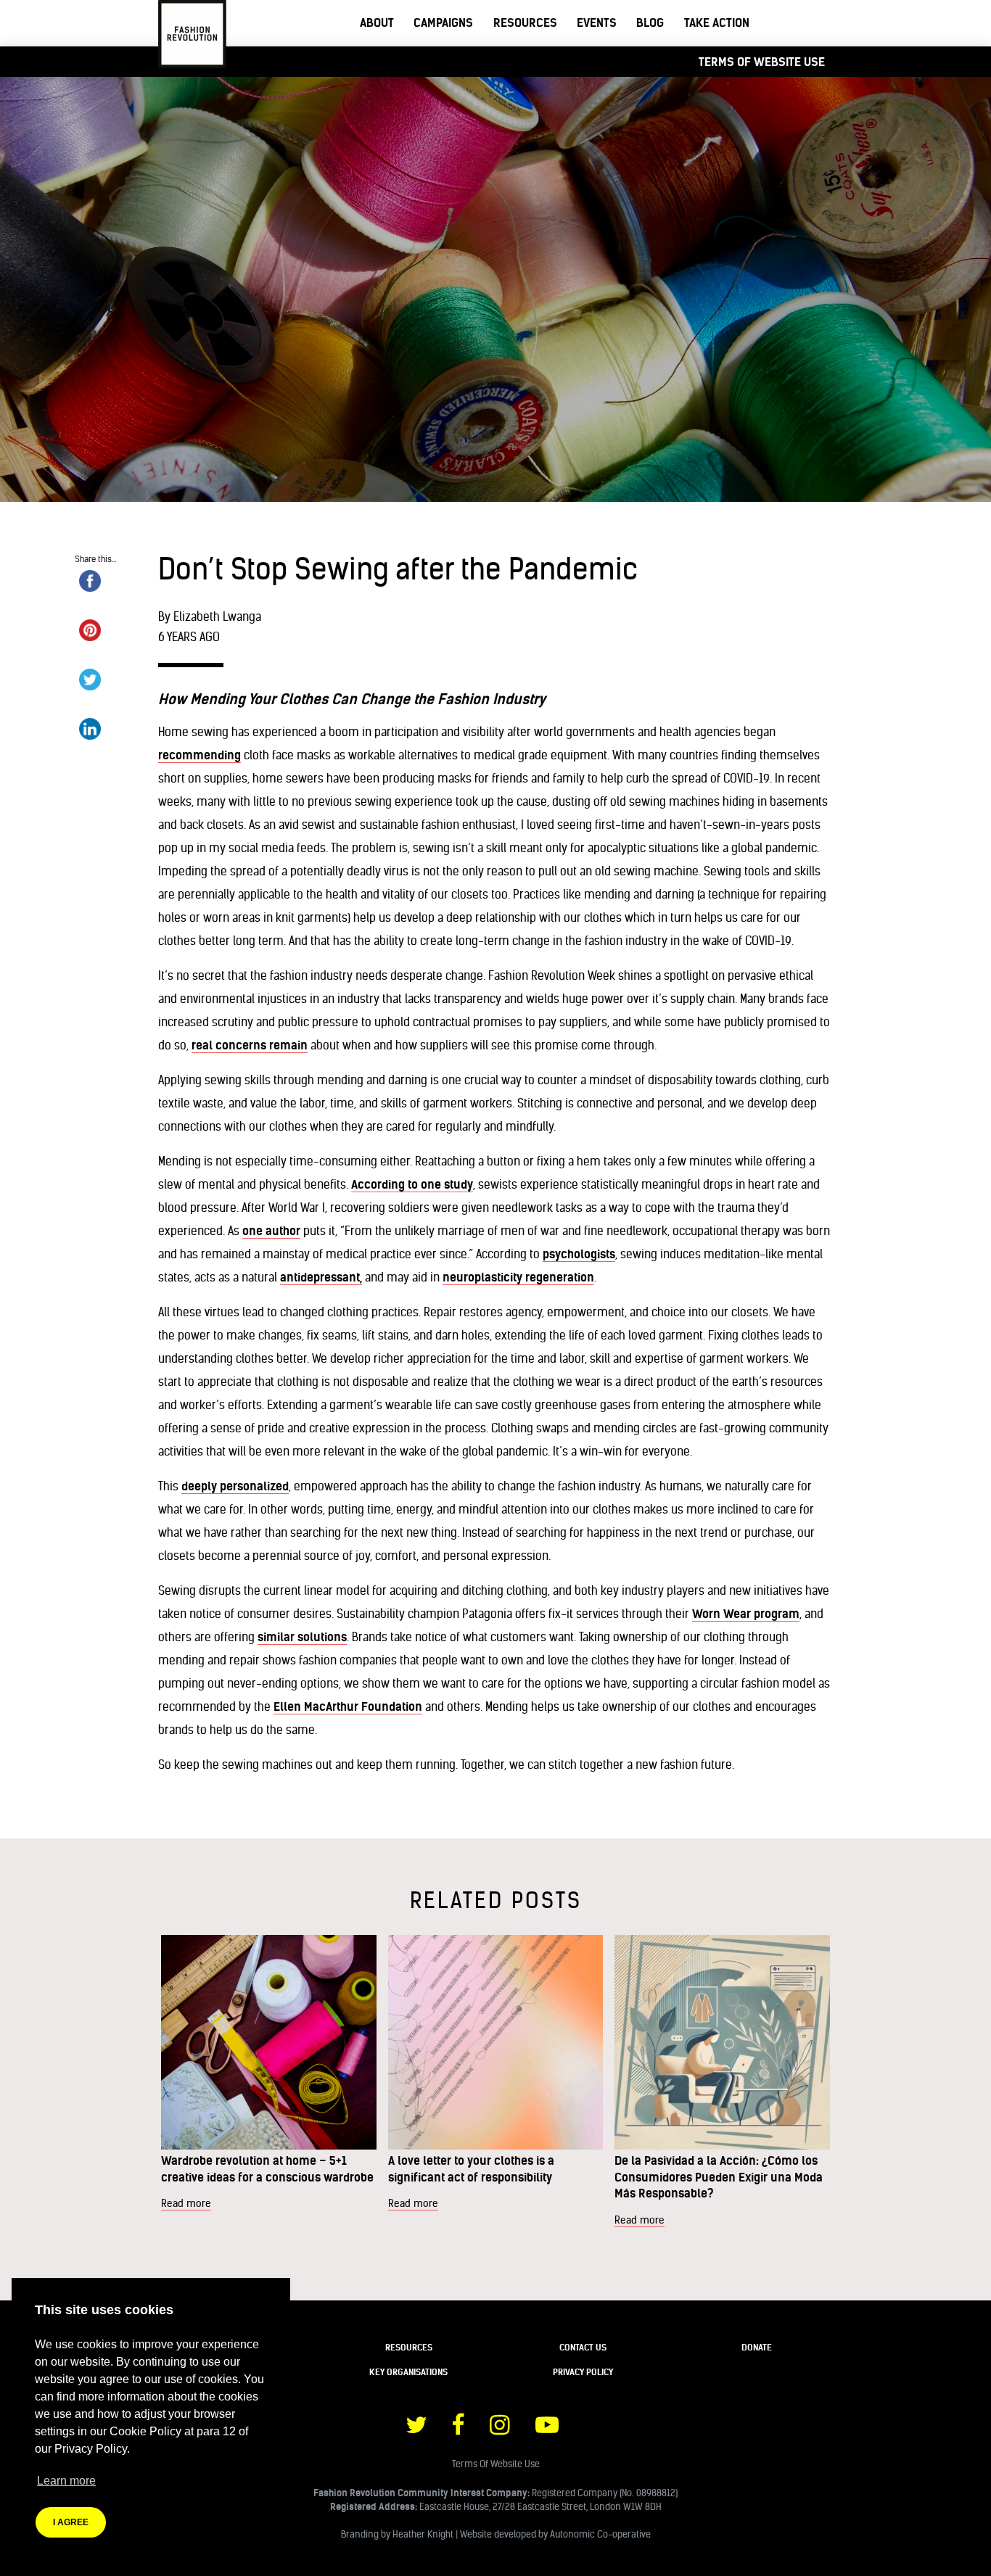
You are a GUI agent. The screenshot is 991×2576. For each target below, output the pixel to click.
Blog (650, 22)
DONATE (757, 2347)
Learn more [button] (66, 2481)
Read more (186, 2203)
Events (597, 22)
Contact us (583, 2347)
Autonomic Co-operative (600, 2534)
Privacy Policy (583, 2372)
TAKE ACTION (717, 22)
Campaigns (443, 22)
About (377, 22)
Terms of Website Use (762, 62)
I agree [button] (71, 2522)
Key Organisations (408, 2372)
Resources (525, 22)
